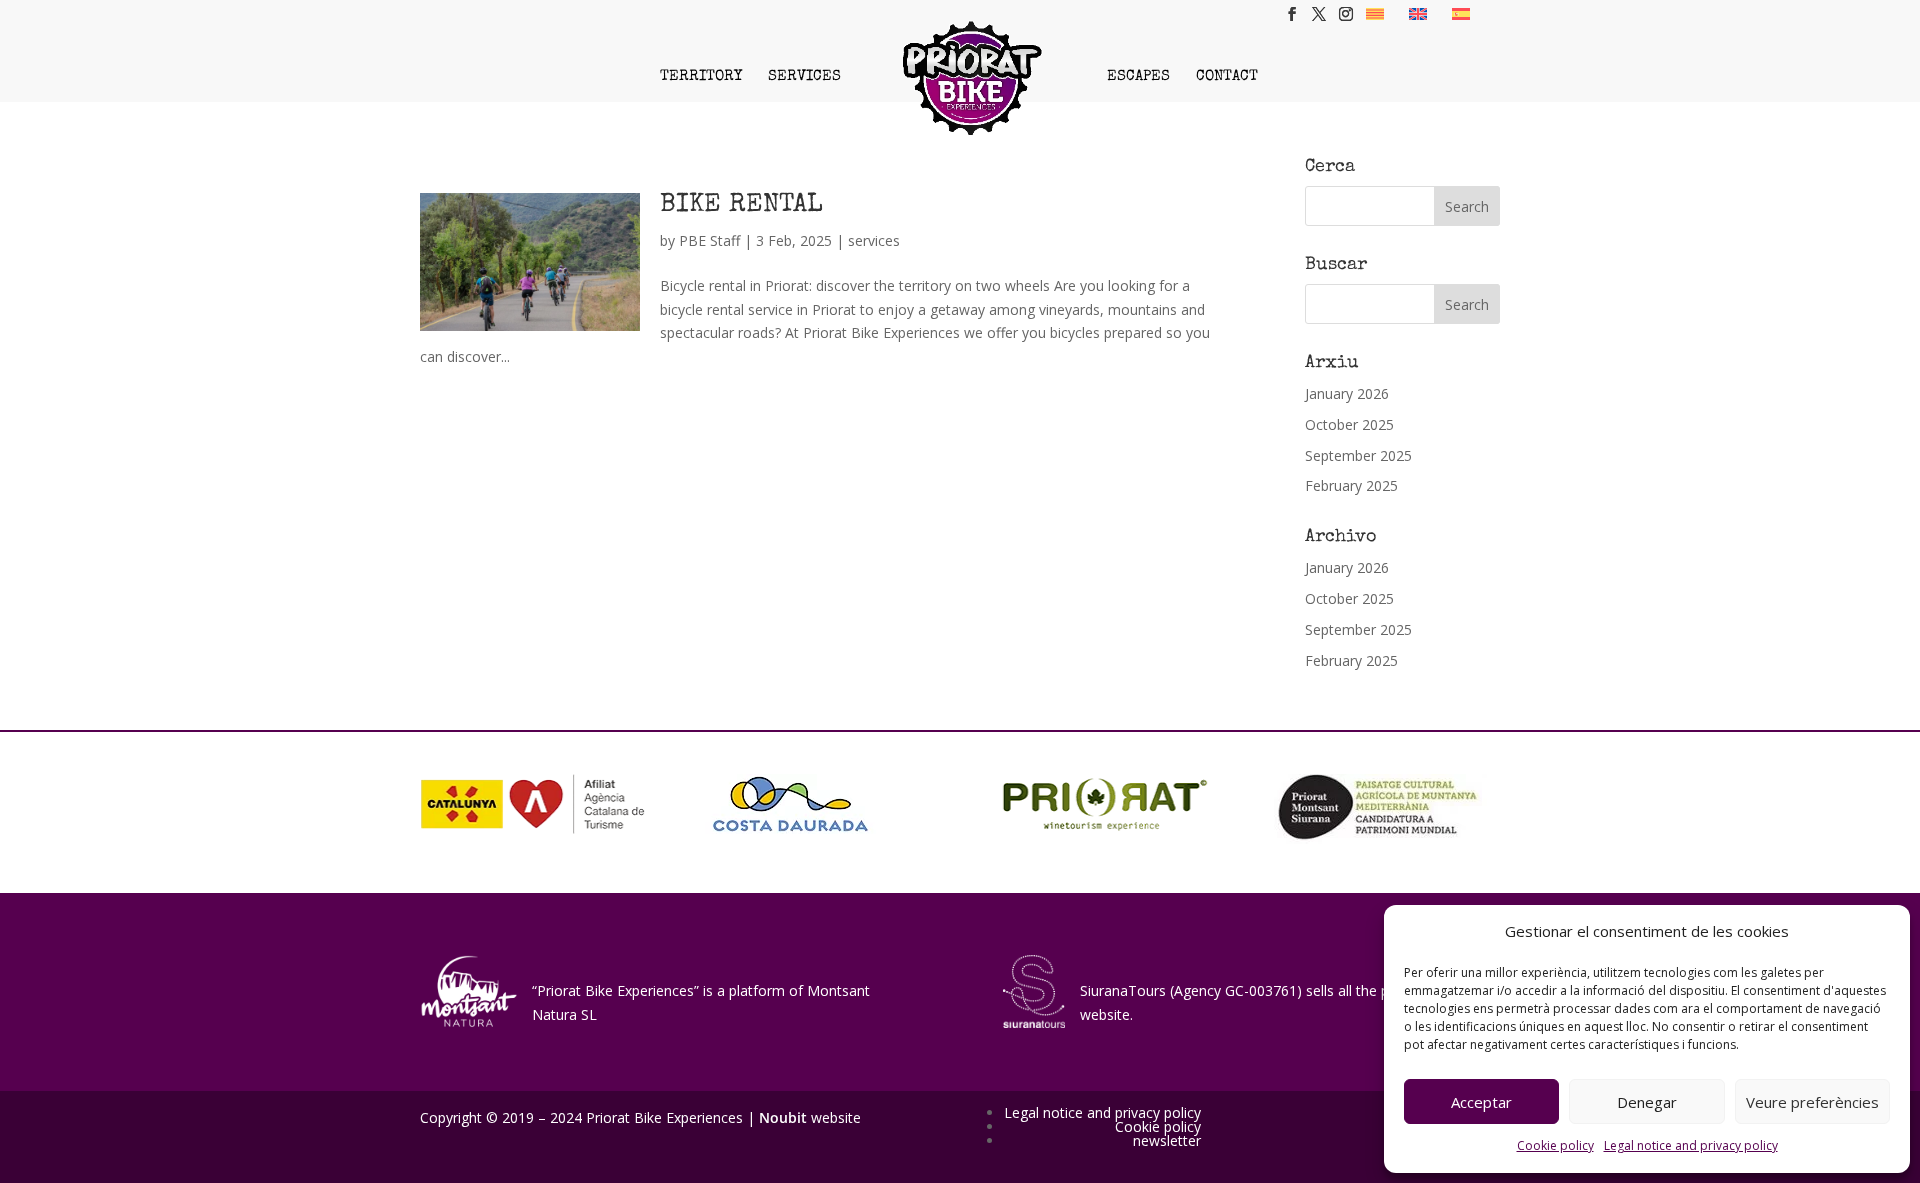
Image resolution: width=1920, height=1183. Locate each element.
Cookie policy (1555, 1145)
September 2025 (1358, 455)
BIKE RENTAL (741, 206)
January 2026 (1347, 393)
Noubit (783, 1117)
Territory (701, 76)
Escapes (1138, 76)
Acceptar (1481, 1102)
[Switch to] (1375, 14)
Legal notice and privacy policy (1691, 1145)
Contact (1227, 76)
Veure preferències (1812, 1102)
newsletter (1167, 1140)
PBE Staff (709, 240)
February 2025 (1351, 485)
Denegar (1647, 1102)
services (874, 240)
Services (804, 76)
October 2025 (1349, 424)
